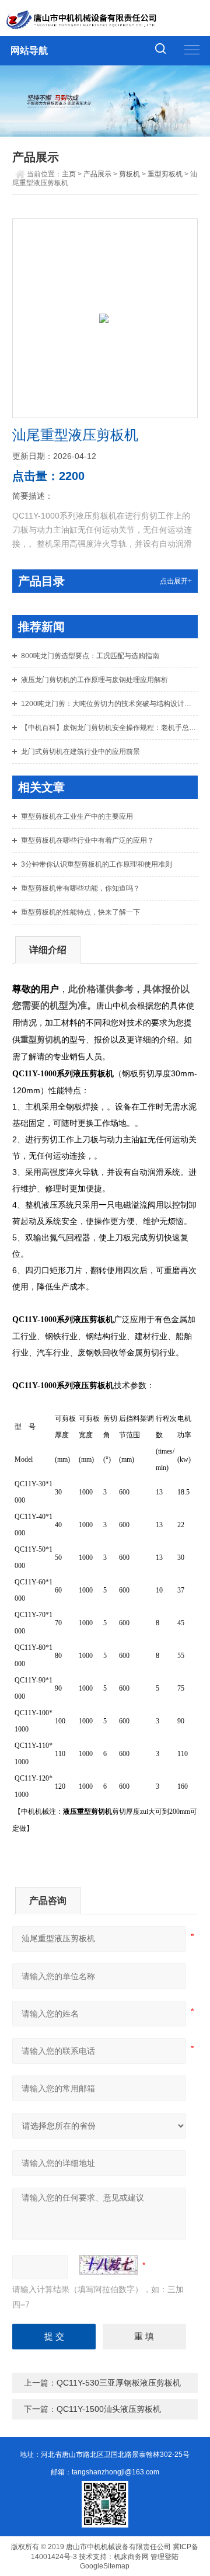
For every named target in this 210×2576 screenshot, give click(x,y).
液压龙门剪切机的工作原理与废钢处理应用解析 (94, 680)
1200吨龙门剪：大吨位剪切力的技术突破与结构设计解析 (109, 704)
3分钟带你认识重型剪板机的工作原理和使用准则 (97, 864)
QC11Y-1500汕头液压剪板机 (109, 2409)
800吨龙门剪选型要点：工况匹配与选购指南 (90, 656)
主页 (69, 174)
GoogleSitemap (105, 2566)
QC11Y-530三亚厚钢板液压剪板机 (119, 2383)
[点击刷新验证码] (108, 2265)
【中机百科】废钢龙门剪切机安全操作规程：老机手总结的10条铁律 (109, 728)
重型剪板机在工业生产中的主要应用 (77, 816)
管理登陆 (164, 2557)
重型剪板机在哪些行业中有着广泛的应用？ (87, 840)
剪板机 (129, 174)
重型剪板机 (165, 174)
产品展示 (97, 174)
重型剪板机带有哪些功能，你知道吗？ (80, 888)
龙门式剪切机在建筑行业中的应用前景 (80, 752)
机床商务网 (131, 2557)
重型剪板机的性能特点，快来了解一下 (80, 912)
